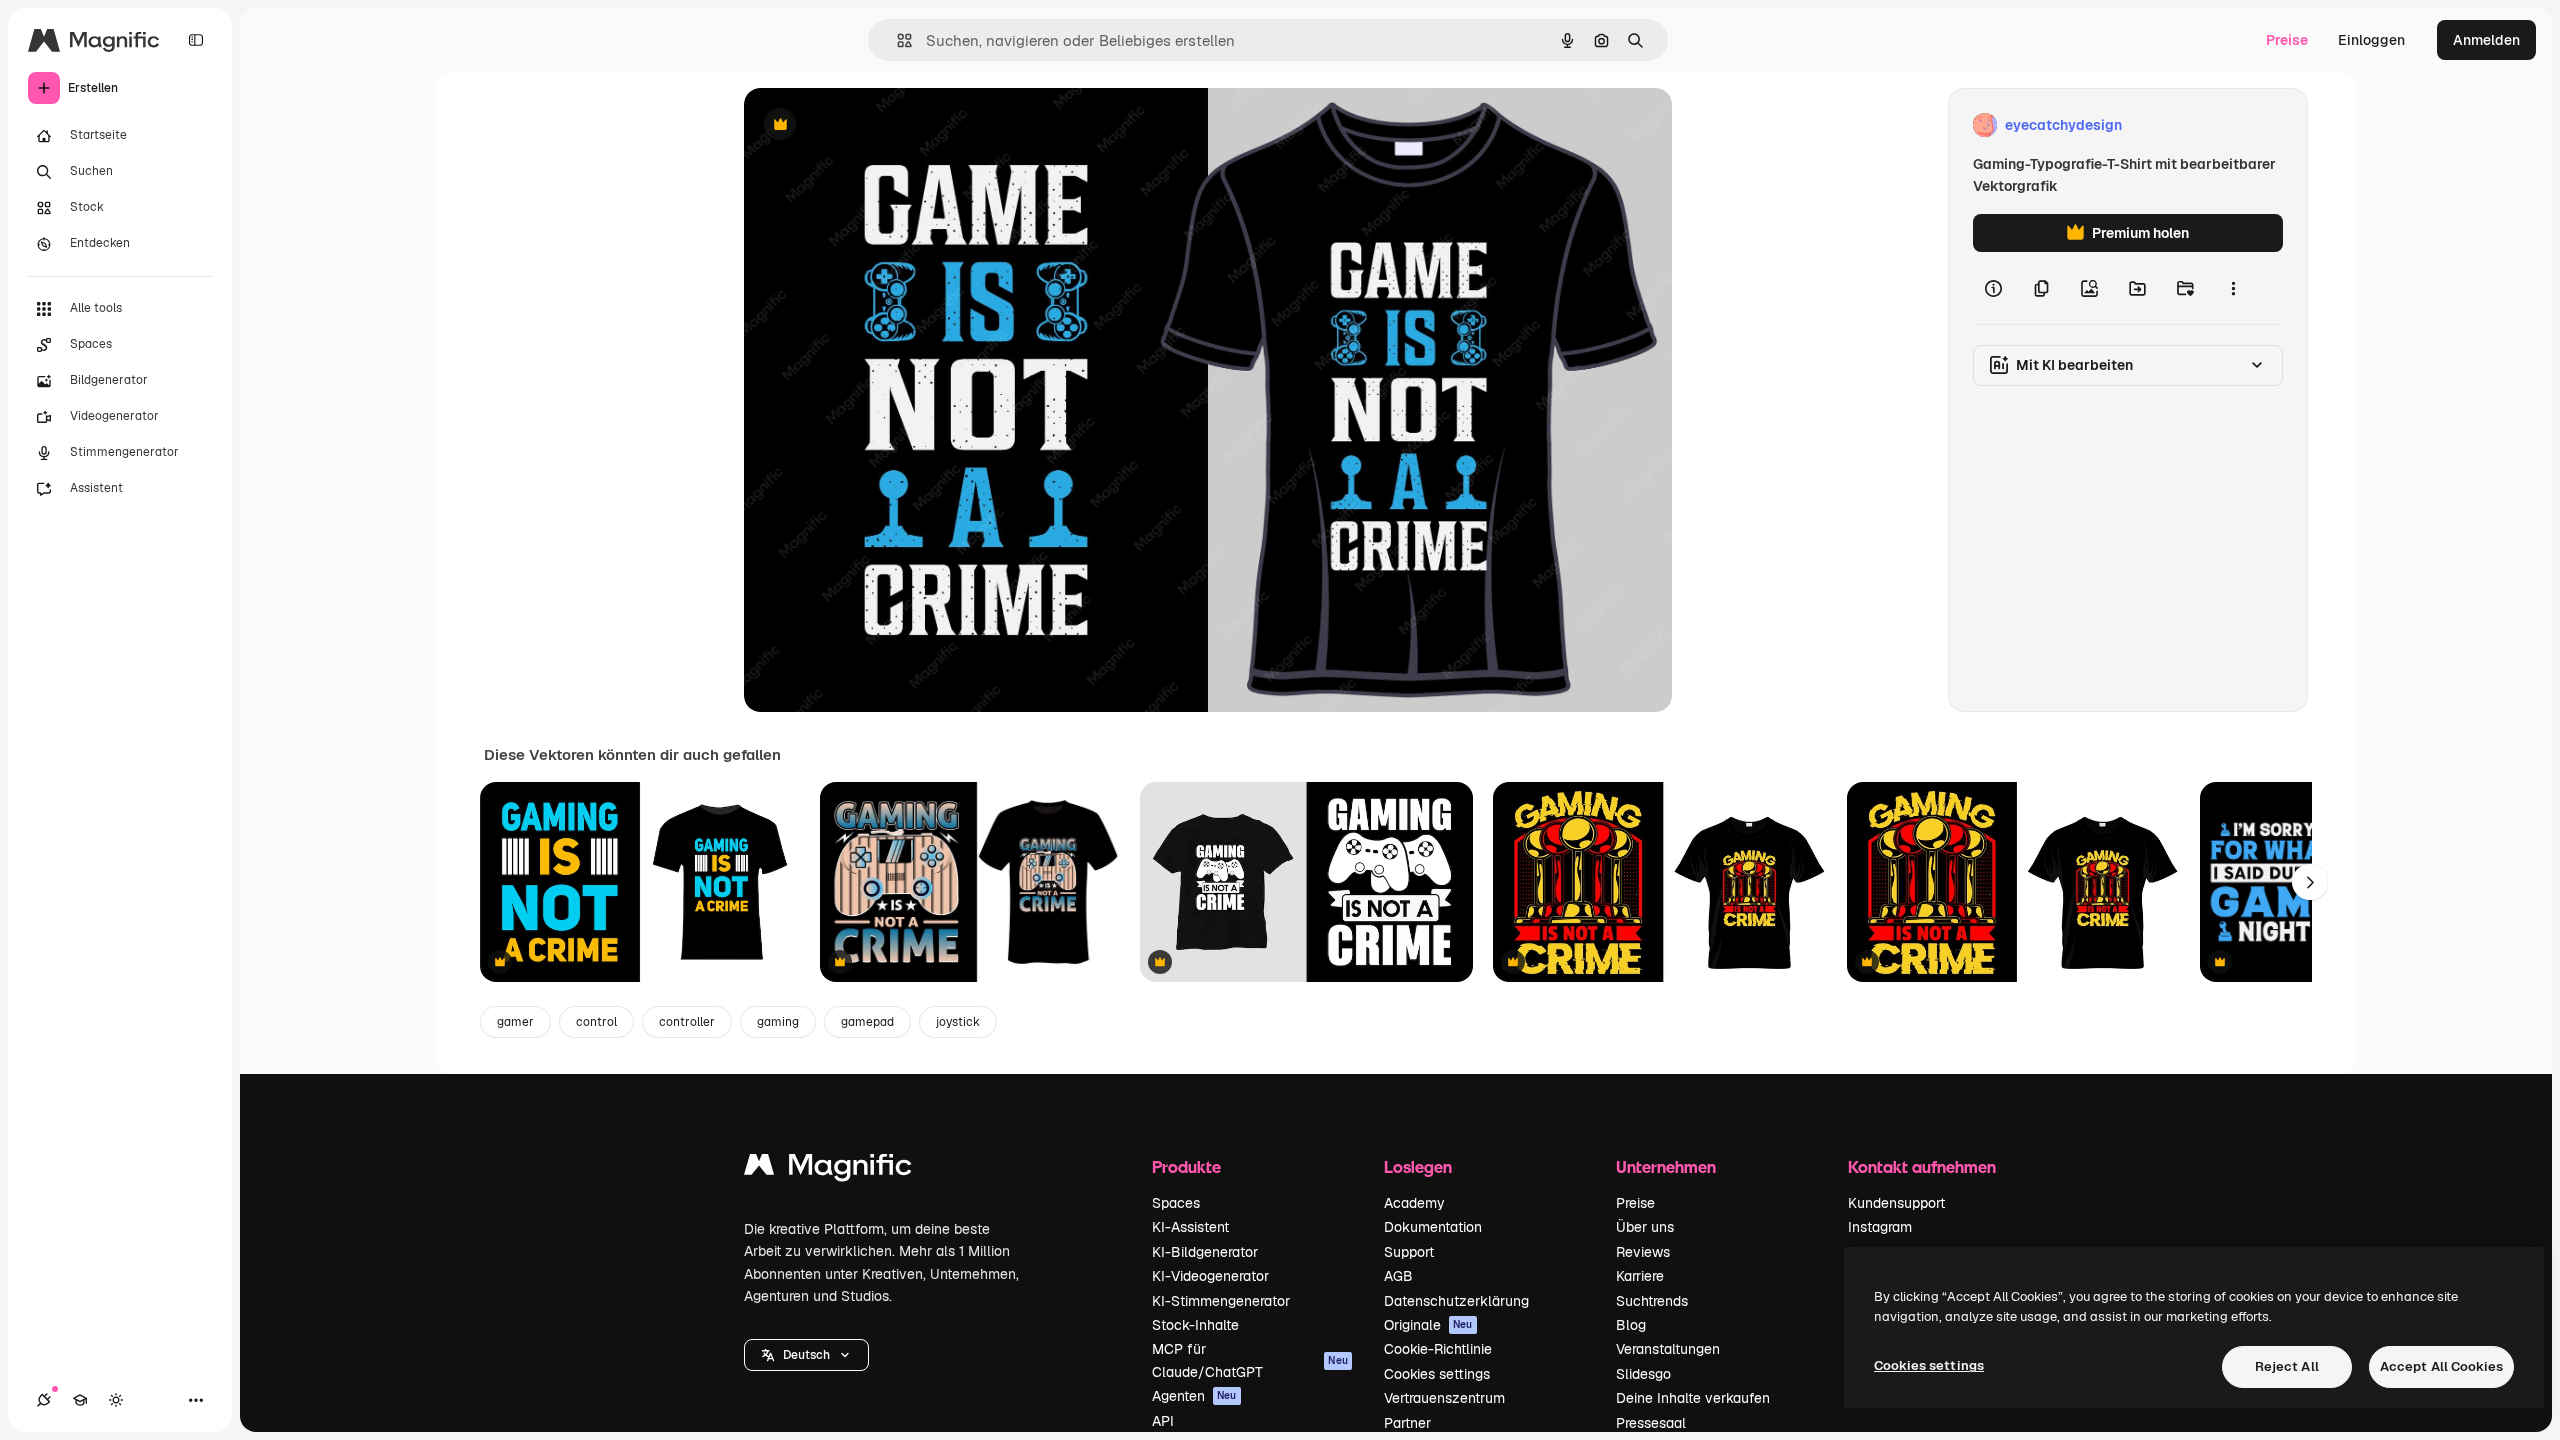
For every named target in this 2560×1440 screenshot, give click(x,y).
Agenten (1194, 1396)
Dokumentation (1433, 1227)
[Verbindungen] (44, 1400)
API (1163, 1421)
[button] (806, 1355)
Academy (1414, 1203)
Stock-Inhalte (1195, 1325)
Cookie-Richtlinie (1438, 1349)
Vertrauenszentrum (1444, 1398)
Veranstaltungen (1668, 1349)
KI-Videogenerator (1210, 1276)
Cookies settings (1437, 1374)
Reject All (2287, 1366)
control (596, 1022)
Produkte (1186, 1166)
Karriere (1640, 1276)
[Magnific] (828, 1169)
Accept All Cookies (2441, 1366)
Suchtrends (1652, 1301)
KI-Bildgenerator (1205, 1252)
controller (687, 1022)
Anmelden (2486, 40)
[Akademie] (80, 1400)
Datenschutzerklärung (1456, 1301)
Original (872, 125)
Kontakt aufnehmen (1922, 1166)
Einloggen (2371, 40)
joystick (958, 1022)
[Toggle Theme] (116, 1400)
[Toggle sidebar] (196, 40)
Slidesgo (1643, 1374)
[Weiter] (2310, 882)
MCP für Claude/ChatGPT (1250, 1360)
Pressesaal (1651, 1423)
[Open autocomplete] (896, 40)
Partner (1407, 1423)
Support (1409, 1252)
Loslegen (1418, 1166)
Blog (1631, 1325)
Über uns (1645, 1227)
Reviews (1643, 1252)
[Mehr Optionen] (2233, 288)
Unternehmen (1666, 1166)
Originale (1428, 1325)
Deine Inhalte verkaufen (1693, 1398)
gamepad (867, 1022)
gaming (778, 1022)
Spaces (1176, 1203)
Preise (2287, 40)
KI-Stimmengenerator (1221, 1301)
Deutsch (806, 1355)
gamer (515, 1022)
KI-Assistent (1190, 1227)
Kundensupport (1896, 1203)
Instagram (1880, 1227)
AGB (1398, 1276)
